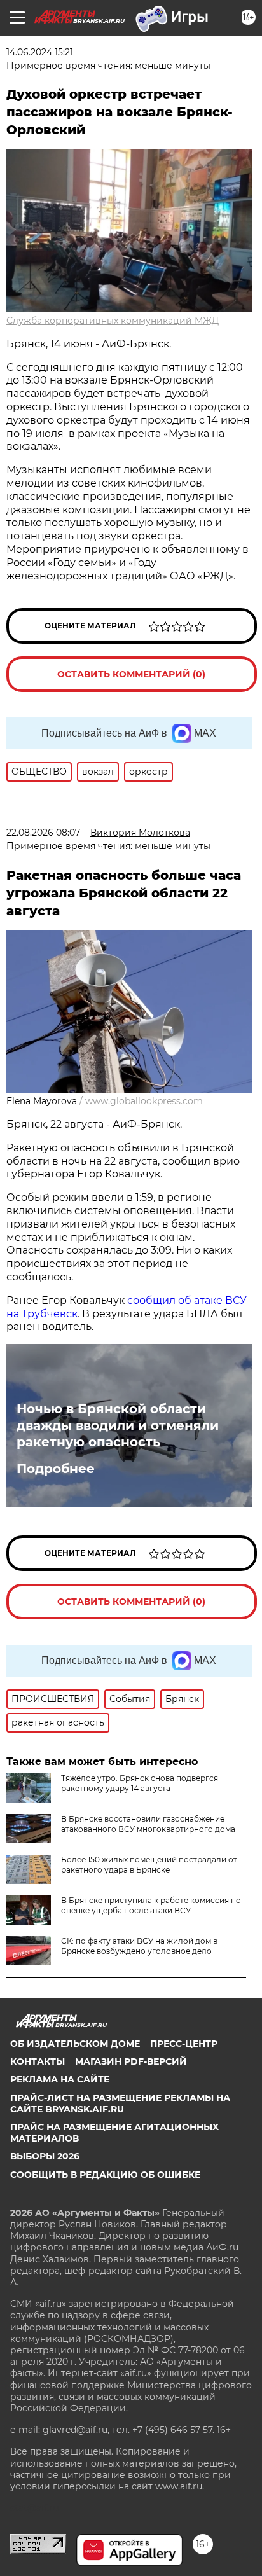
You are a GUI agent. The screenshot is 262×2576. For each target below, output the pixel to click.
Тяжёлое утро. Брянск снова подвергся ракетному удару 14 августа (140, 1783)
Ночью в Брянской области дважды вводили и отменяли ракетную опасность (118, 1425)
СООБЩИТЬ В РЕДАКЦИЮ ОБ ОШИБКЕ (105, 2175)
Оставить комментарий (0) (131, 674)
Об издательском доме (75, 2044)
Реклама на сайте (60, 2079)
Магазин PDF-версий (131, 2061)
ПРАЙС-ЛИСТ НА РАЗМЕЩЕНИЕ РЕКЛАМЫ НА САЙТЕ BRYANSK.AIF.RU (120, 2103)
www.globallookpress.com (144, 1101)
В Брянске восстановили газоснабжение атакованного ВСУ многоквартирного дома (148, 1824)
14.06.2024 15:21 (40, 52)
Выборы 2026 (45, 2156)
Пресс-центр (184, 2044)
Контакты (38, 2061)
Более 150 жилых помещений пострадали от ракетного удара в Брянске (149, 1865)
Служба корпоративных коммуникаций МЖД (113, 321)
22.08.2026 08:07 (43, 833)
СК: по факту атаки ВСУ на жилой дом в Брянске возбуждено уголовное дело (139, 1946)
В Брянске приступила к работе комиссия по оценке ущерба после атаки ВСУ (151, 1905)
